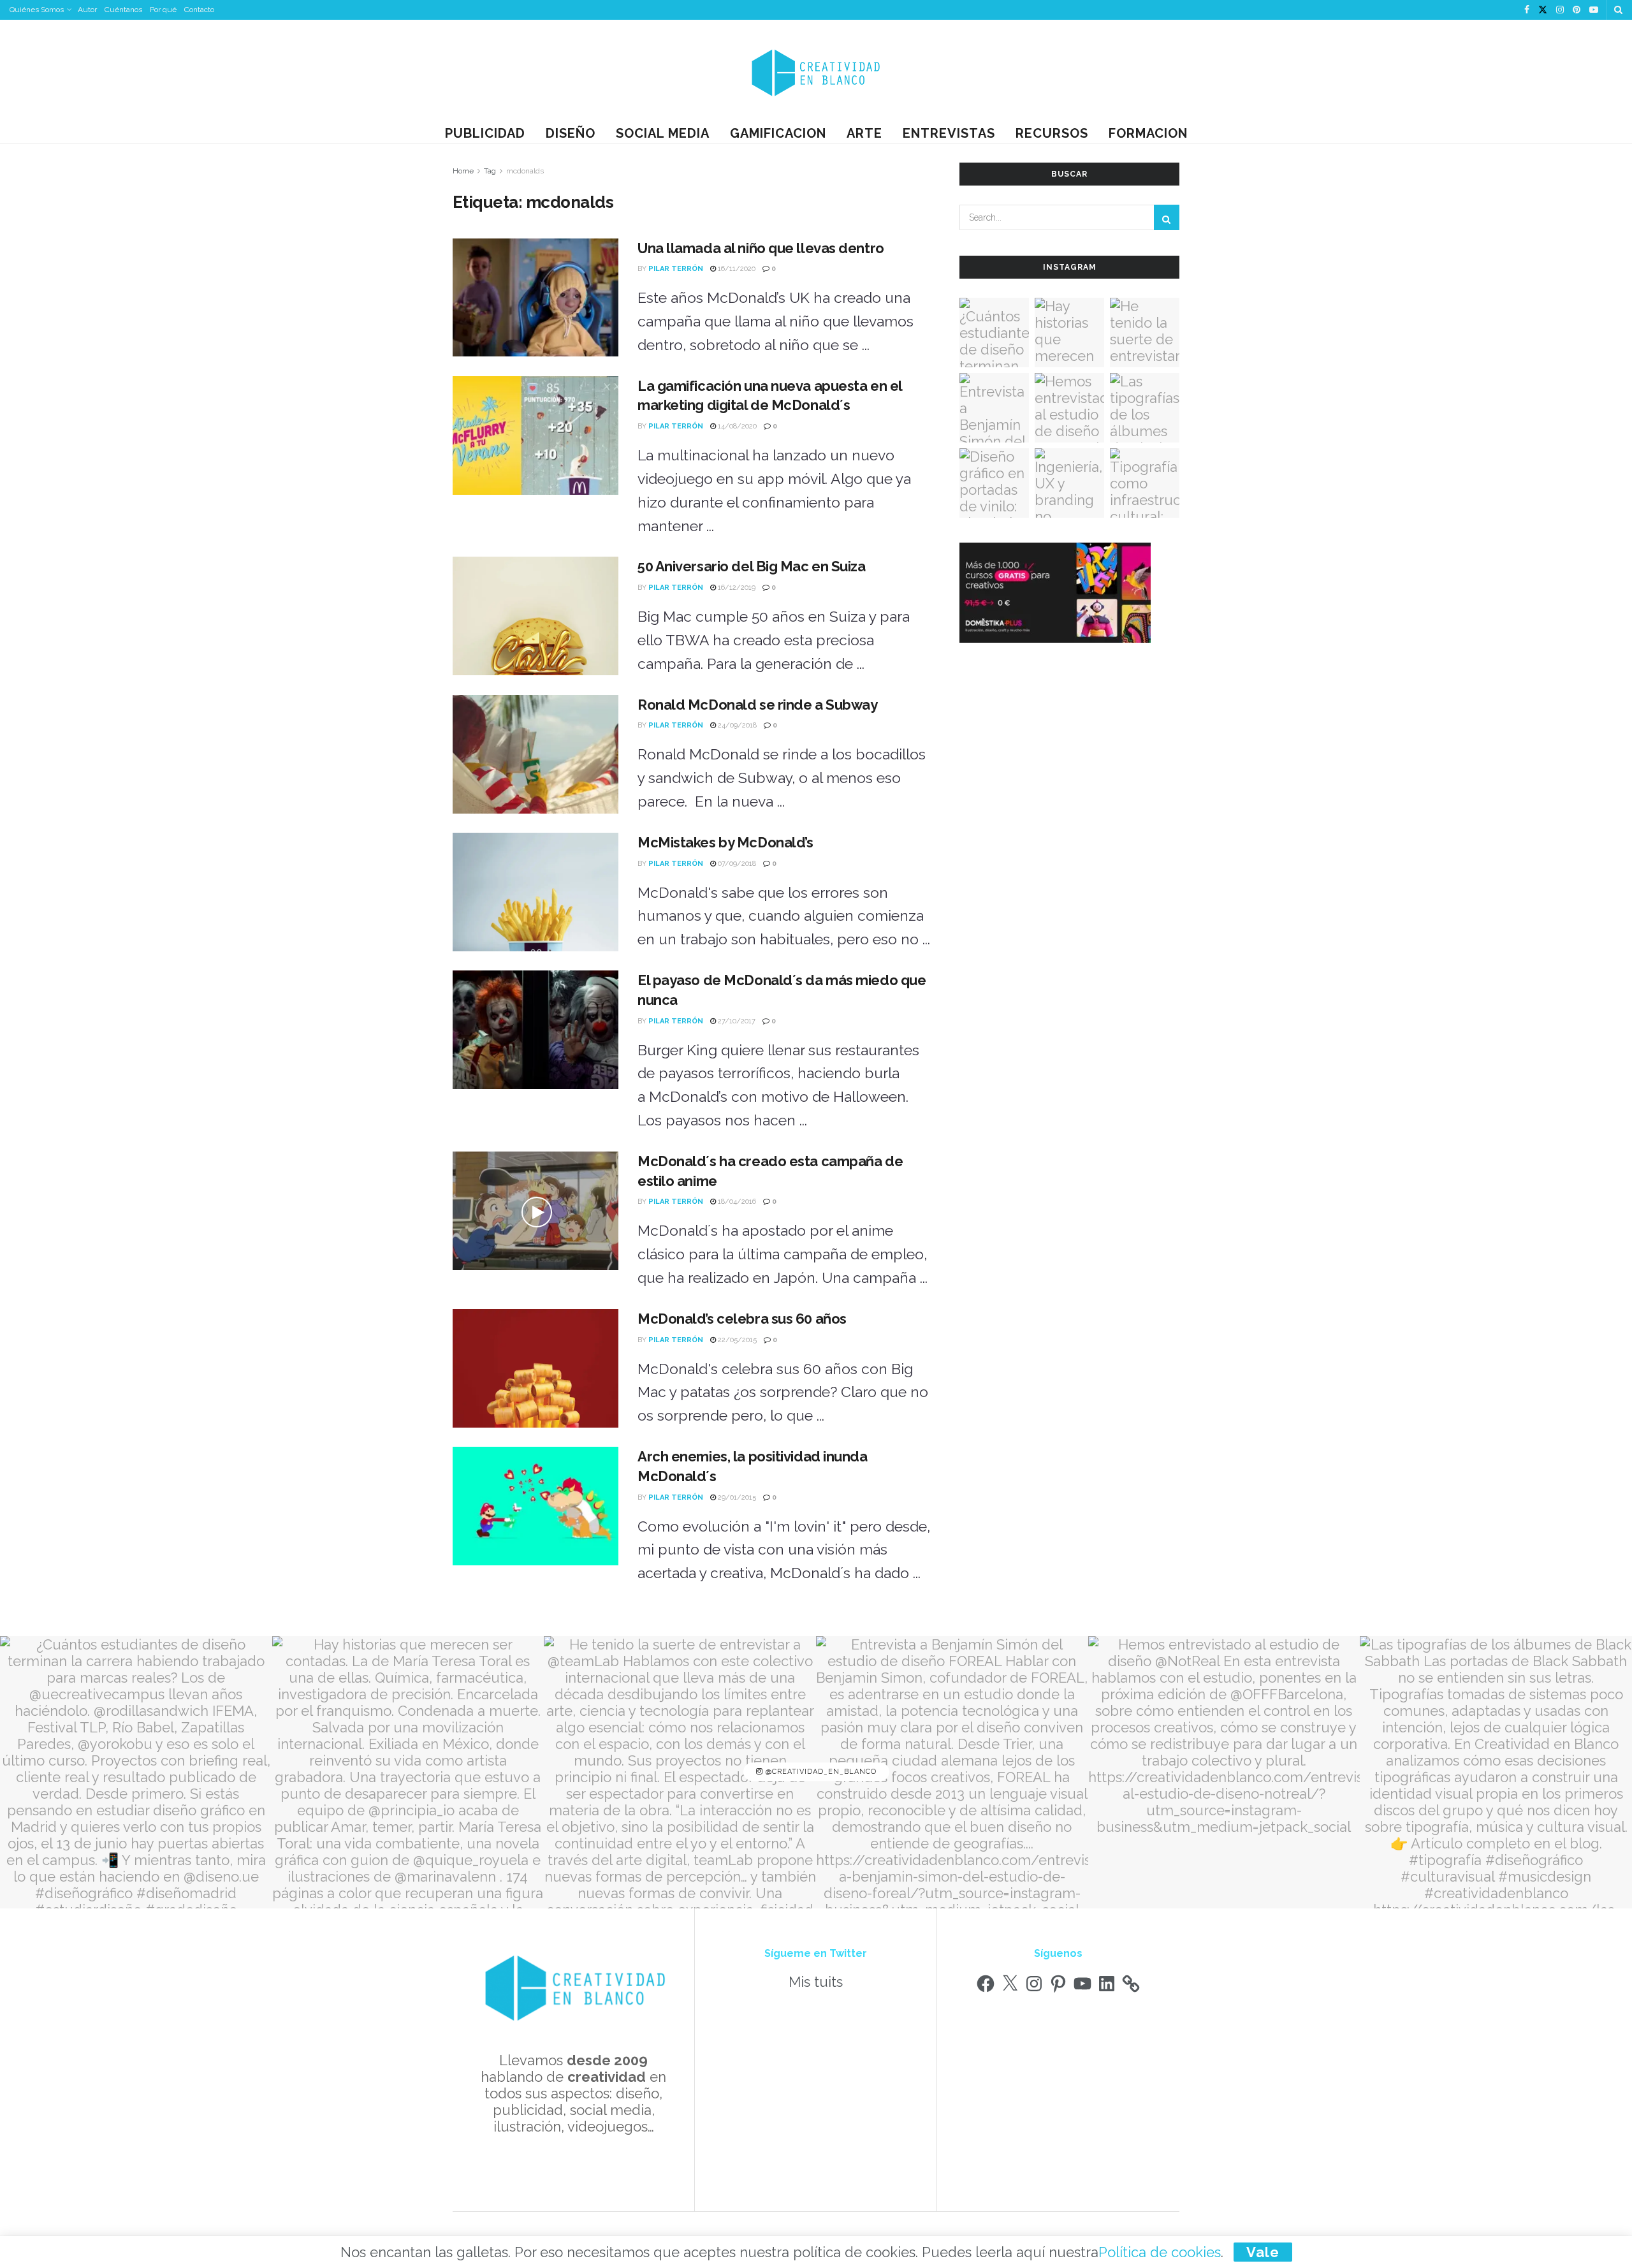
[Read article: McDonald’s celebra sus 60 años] (535, 1368)
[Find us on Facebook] (1527, 10)
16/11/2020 (736, 269)
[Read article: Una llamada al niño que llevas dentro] (535, 298)
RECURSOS (1052, 133)
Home (463, 171)
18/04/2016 (736, 1202)
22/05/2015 (736, 1340)
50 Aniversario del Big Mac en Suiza (752, 566)
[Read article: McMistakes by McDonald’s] (535, 892)
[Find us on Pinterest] (1577, 10)
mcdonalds (525, 171)
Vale (1263, 2252)
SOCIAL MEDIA (663, 133)
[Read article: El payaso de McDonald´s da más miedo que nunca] (535, 1030)
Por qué (163, 10)
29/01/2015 (736, 1497)
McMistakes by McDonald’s (725, 842)
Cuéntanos (123, 10)
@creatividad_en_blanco (820, 1772)
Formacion (1148, 133)
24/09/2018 (736, 725)
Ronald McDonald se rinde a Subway (757, 705)
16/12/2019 (736, 588)
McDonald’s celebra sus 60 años (742, 1319)
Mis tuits (816, 1982)
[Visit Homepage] (816, 72)
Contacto (199, 10)
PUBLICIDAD (485, 133)
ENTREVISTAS (949, 133)
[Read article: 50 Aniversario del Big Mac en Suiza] (535, 616)
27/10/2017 (736, 1021)
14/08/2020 (736, 426)
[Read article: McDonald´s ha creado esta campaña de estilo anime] (535, 1211)
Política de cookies (1160, 2252)
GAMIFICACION (778, 133)
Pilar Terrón (676, 269)
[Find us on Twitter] (1543, 10)
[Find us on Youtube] (1594, 10)
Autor (87, 10)
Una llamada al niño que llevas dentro (761, 248)
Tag (490, 171)
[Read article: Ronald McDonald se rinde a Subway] (535, 754)
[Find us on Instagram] (1560, 10)
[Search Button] (1618, 10)
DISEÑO (571, 133)
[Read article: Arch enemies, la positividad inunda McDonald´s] (535, 1506)
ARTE (864, 133)
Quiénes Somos (37, 10)
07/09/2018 (736, 864)
